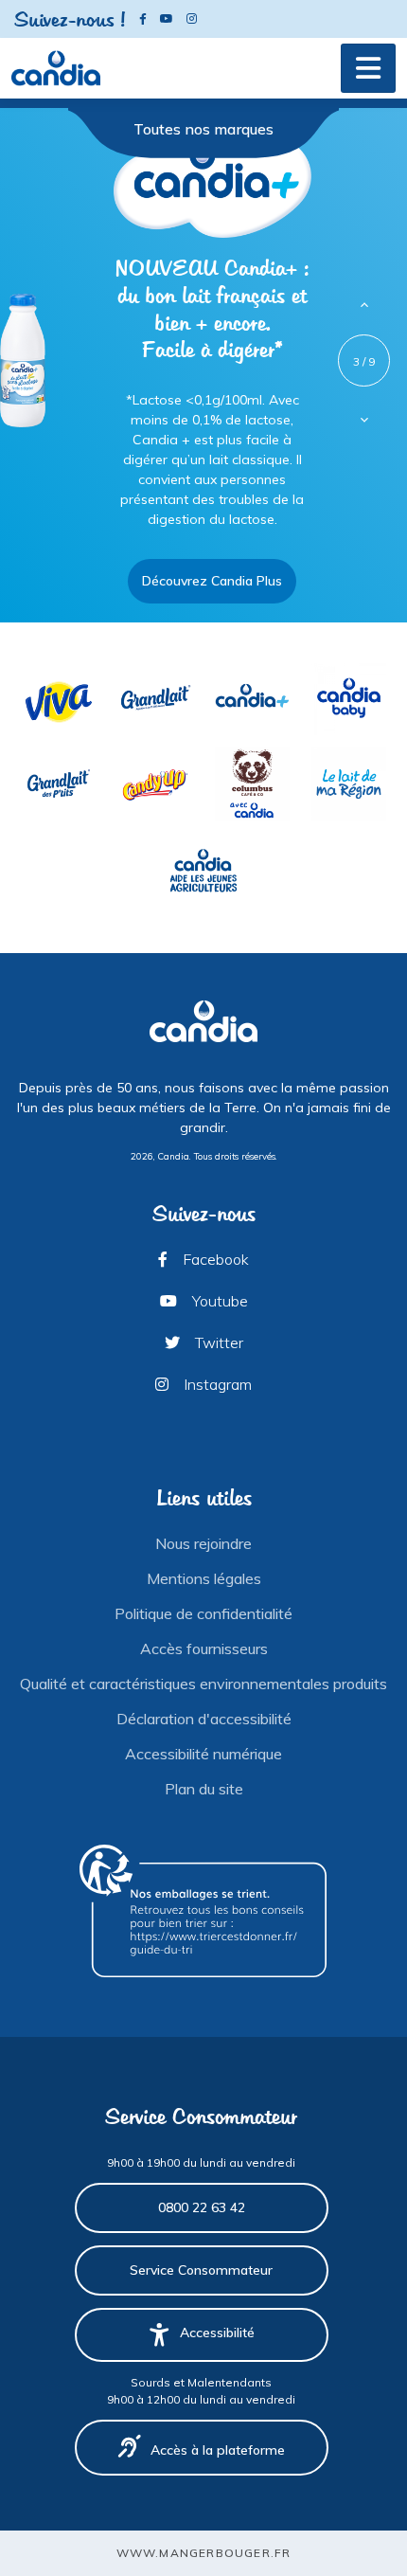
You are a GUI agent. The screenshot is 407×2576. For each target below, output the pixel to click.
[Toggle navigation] (368, 68)
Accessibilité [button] (217, 2333)
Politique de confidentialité (203, 1613)
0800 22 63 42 (202, 2207)
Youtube (218, 1301)
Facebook (214, 1259)
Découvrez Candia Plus (212, 581)
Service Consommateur (201, 2270)
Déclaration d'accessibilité (204, 1719)
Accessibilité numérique (203, 1754)
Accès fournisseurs (204, 1648)
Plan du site (204, 1789)
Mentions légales (204, 1578)
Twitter (217, 1342)
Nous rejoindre (203, 1543)
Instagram (216, 1384)
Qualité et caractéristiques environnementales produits (203, 1684)
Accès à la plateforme (218, 2450)
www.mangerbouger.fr (204, 2553)
